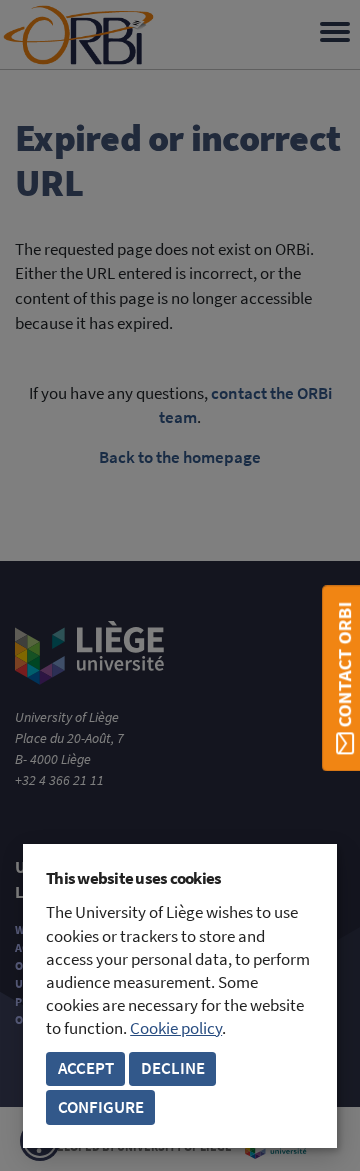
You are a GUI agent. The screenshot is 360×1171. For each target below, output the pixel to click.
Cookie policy (176, 1028)
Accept (86, 1068)
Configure (101, 1107)
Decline (173, 1068)
